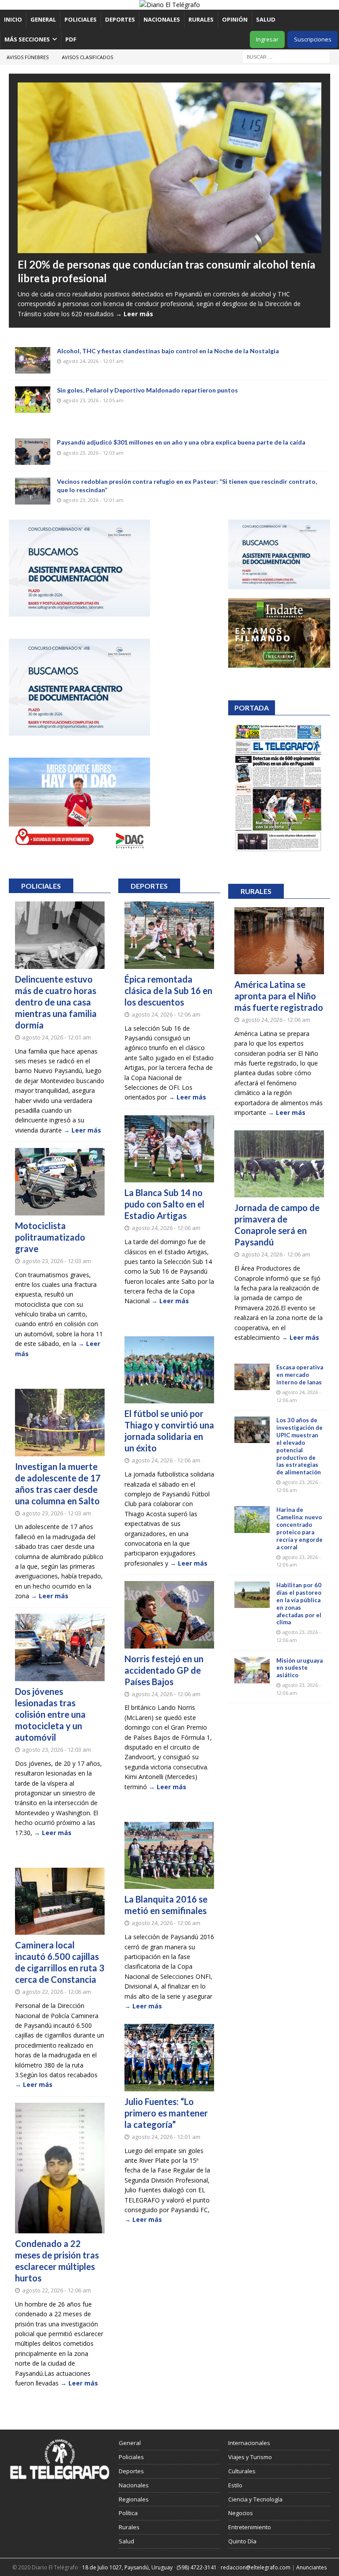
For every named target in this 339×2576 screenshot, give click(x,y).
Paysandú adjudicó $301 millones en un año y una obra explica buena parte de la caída (181, 442)
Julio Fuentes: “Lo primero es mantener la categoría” (166, 2113)
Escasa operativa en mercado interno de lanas (300, 1375)
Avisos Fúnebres (28, 57)
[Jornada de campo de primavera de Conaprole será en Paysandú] (279, 1164)
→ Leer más (134, 314)
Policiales (81, 19)
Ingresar (267, 39)
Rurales (201, 19)
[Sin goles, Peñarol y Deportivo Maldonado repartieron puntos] (33, 400)
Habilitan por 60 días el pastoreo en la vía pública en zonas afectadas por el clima (299, 1604)
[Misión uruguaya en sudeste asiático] (252, 1670)
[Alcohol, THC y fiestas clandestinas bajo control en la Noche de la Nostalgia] (33, 360)
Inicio (13, 19)
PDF (72, 39)
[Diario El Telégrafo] (170, 5)
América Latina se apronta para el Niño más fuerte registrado (279, 996)
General (43, 19)
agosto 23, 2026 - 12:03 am (93, 453)
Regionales (134, 2499)
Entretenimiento (250, 2527)
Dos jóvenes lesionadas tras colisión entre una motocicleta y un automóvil (50, 1714)
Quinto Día (242, 2541)
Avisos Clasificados (87, 57)
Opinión (235, 19)
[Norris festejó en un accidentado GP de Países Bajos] (169, 1615)
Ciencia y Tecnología (255, 2499)
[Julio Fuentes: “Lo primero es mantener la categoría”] (169, 2058)
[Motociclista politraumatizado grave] (60, 1182)
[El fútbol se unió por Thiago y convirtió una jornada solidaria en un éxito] (169, 1370)
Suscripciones (313, 39)
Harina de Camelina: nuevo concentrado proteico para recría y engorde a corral (299, 1528)
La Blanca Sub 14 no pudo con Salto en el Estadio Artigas (164, 1204)
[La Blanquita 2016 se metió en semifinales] (169, 1856)
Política (128, 2513)
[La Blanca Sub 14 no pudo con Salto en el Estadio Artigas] (169, 1149)
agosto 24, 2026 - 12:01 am (93, 361)
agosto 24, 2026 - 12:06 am (166, 1014)
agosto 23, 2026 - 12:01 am (93, 500)
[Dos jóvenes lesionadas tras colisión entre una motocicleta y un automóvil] (60, 1647)
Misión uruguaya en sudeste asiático (299, 1668)
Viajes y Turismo (250, 2457)
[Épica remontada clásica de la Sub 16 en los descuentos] (169, 935)
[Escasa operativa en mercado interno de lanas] (252, 1377)
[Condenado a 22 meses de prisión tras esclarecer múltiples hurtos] (60, 2168)
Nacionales (162, 19)
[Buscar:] (286, 56)
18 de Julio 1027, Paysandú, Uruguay (127, 2567)
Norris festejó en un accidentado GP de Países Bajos (164, 1670)
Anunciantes (311, 2567)
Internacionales (249, 2443)
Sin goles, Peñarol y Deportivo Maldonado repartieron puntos (147, 390)
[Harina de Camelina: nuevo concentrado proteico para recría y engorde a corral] (252, 1519)
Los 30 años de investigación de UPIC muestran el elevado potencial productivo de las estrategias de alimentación (299, 1446)
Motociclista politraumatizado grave (50, 1237)
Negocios (241, 2513)
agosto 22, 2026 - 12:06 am (56, 1992)
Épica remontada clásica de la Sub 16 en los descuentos (168, 991)
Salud (266, 19)
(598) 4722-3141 (197, 2567)
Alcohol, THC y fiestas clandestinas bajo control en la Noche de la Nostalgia (168, 351)
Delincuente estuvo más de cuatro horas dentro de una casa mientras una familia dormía (56, 1002)
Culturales (242, 2471)
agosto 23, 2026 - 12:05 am (93, 400)
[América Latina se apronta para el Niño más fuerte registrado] (279, 941)
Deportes (120, 19)
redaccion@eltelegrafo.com (256, 2567)
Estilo (235, 2485)
